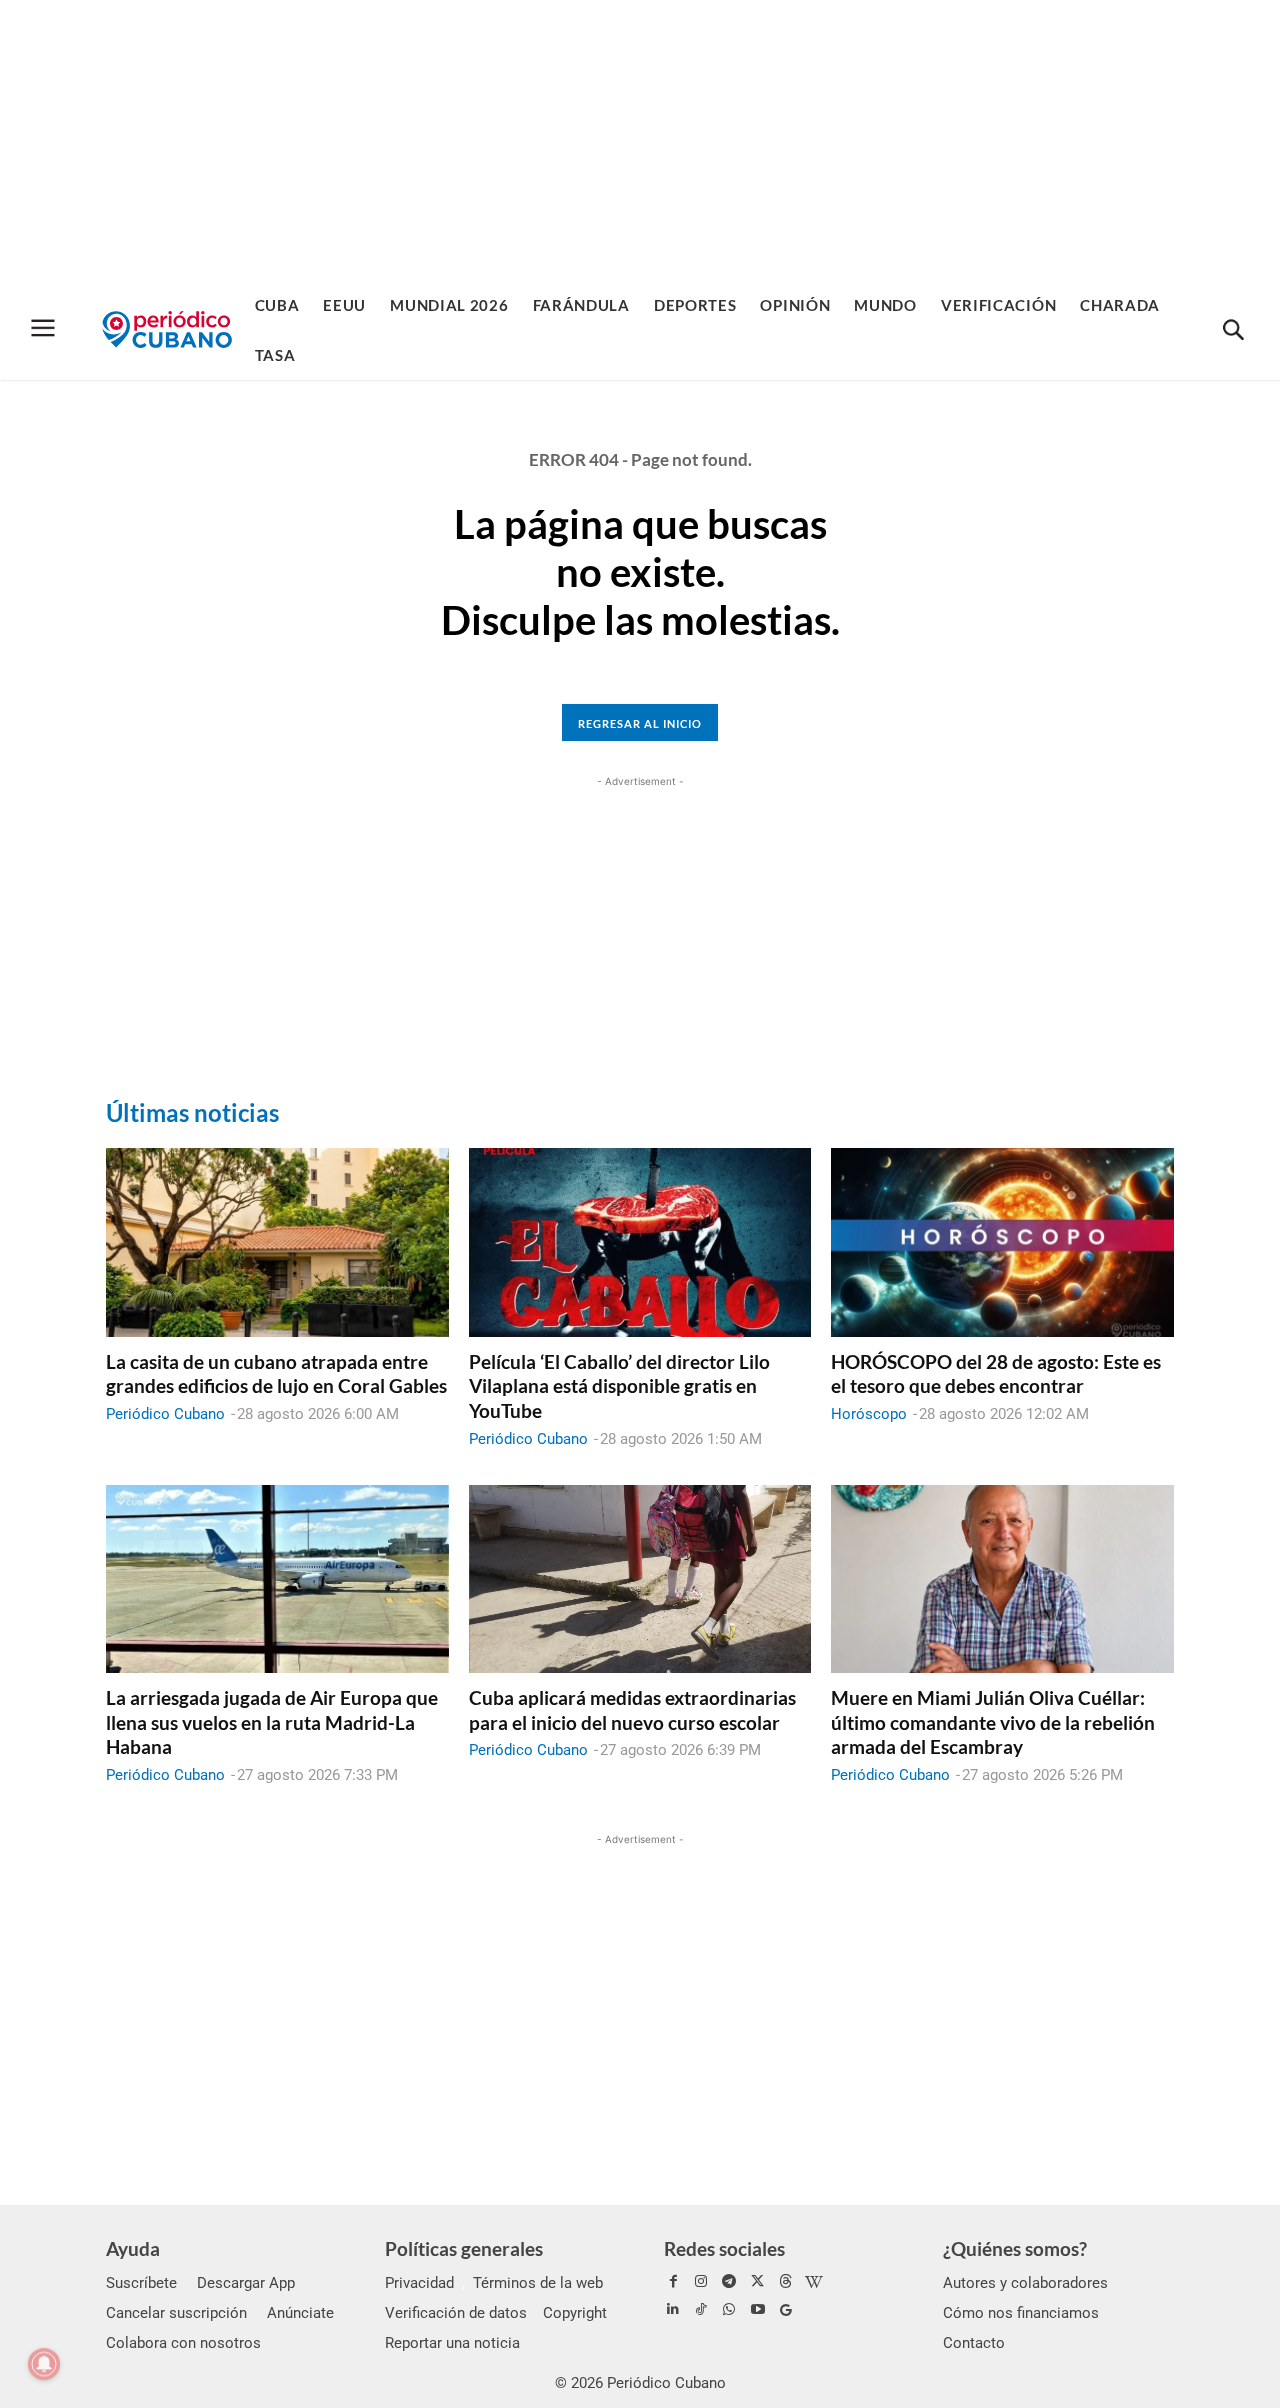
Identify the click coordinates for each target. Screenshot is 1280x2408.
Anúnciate (300, 2313)
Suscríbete (141, 2283)
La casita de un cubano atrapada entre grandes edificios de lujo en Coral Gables (276, 1374)
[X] (758, 2282)
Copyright (575, 2313)
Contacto (974, 2343)
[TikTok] (701, 2310)
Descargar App (246, 2283)
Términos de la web (538, 2283)
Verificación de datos (456, 2313)
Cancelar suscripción (176, 2313)
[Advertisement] (640, 140)
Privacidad (419, 2283)
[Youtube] (758, 2310)
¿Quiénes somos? (1015, 2248)
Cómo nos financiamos (1021, 2313)
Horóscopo (869, 1414)
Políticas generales (464, 2248)
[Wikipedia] (814, 2282)
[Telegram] (729, 2282)
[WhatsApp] (729, 2310)
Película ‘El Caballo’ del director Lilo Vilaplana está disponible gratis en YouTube (619, 1386)
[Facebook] (673, 2282)
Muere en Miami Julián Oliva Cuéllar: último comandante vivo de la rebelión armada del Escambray (993, 1722)
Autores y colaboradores (1025, 2283)
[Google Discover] (786, 2310)
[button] (1233, 331)
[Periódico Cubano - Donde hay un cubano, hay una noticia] (167, 329)
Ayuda (133, 2248)
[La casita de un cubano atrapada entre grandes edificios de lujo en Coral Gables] (277, 1242)
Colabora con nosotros (183, 2343)
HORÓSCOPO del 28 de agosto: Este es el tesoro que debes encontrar (996, 1374)
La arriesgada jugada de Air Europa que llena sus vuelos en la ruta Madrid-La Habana (272, 1722)
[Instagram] (701, 2282)
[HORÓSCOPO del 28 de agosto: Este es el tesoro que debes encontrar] (1002, 1242)
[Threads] (786, 2282)
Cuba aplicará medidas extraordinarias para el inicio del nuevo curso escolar (632, 1710)
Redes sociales (724, 2248)
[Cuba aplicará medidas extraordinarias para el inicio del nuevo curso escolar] (640, 1579)
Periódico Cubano (165, 1414)
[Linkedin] (673, 2310)
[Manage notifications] (44, 2364)
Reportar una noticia (452, 2343)
